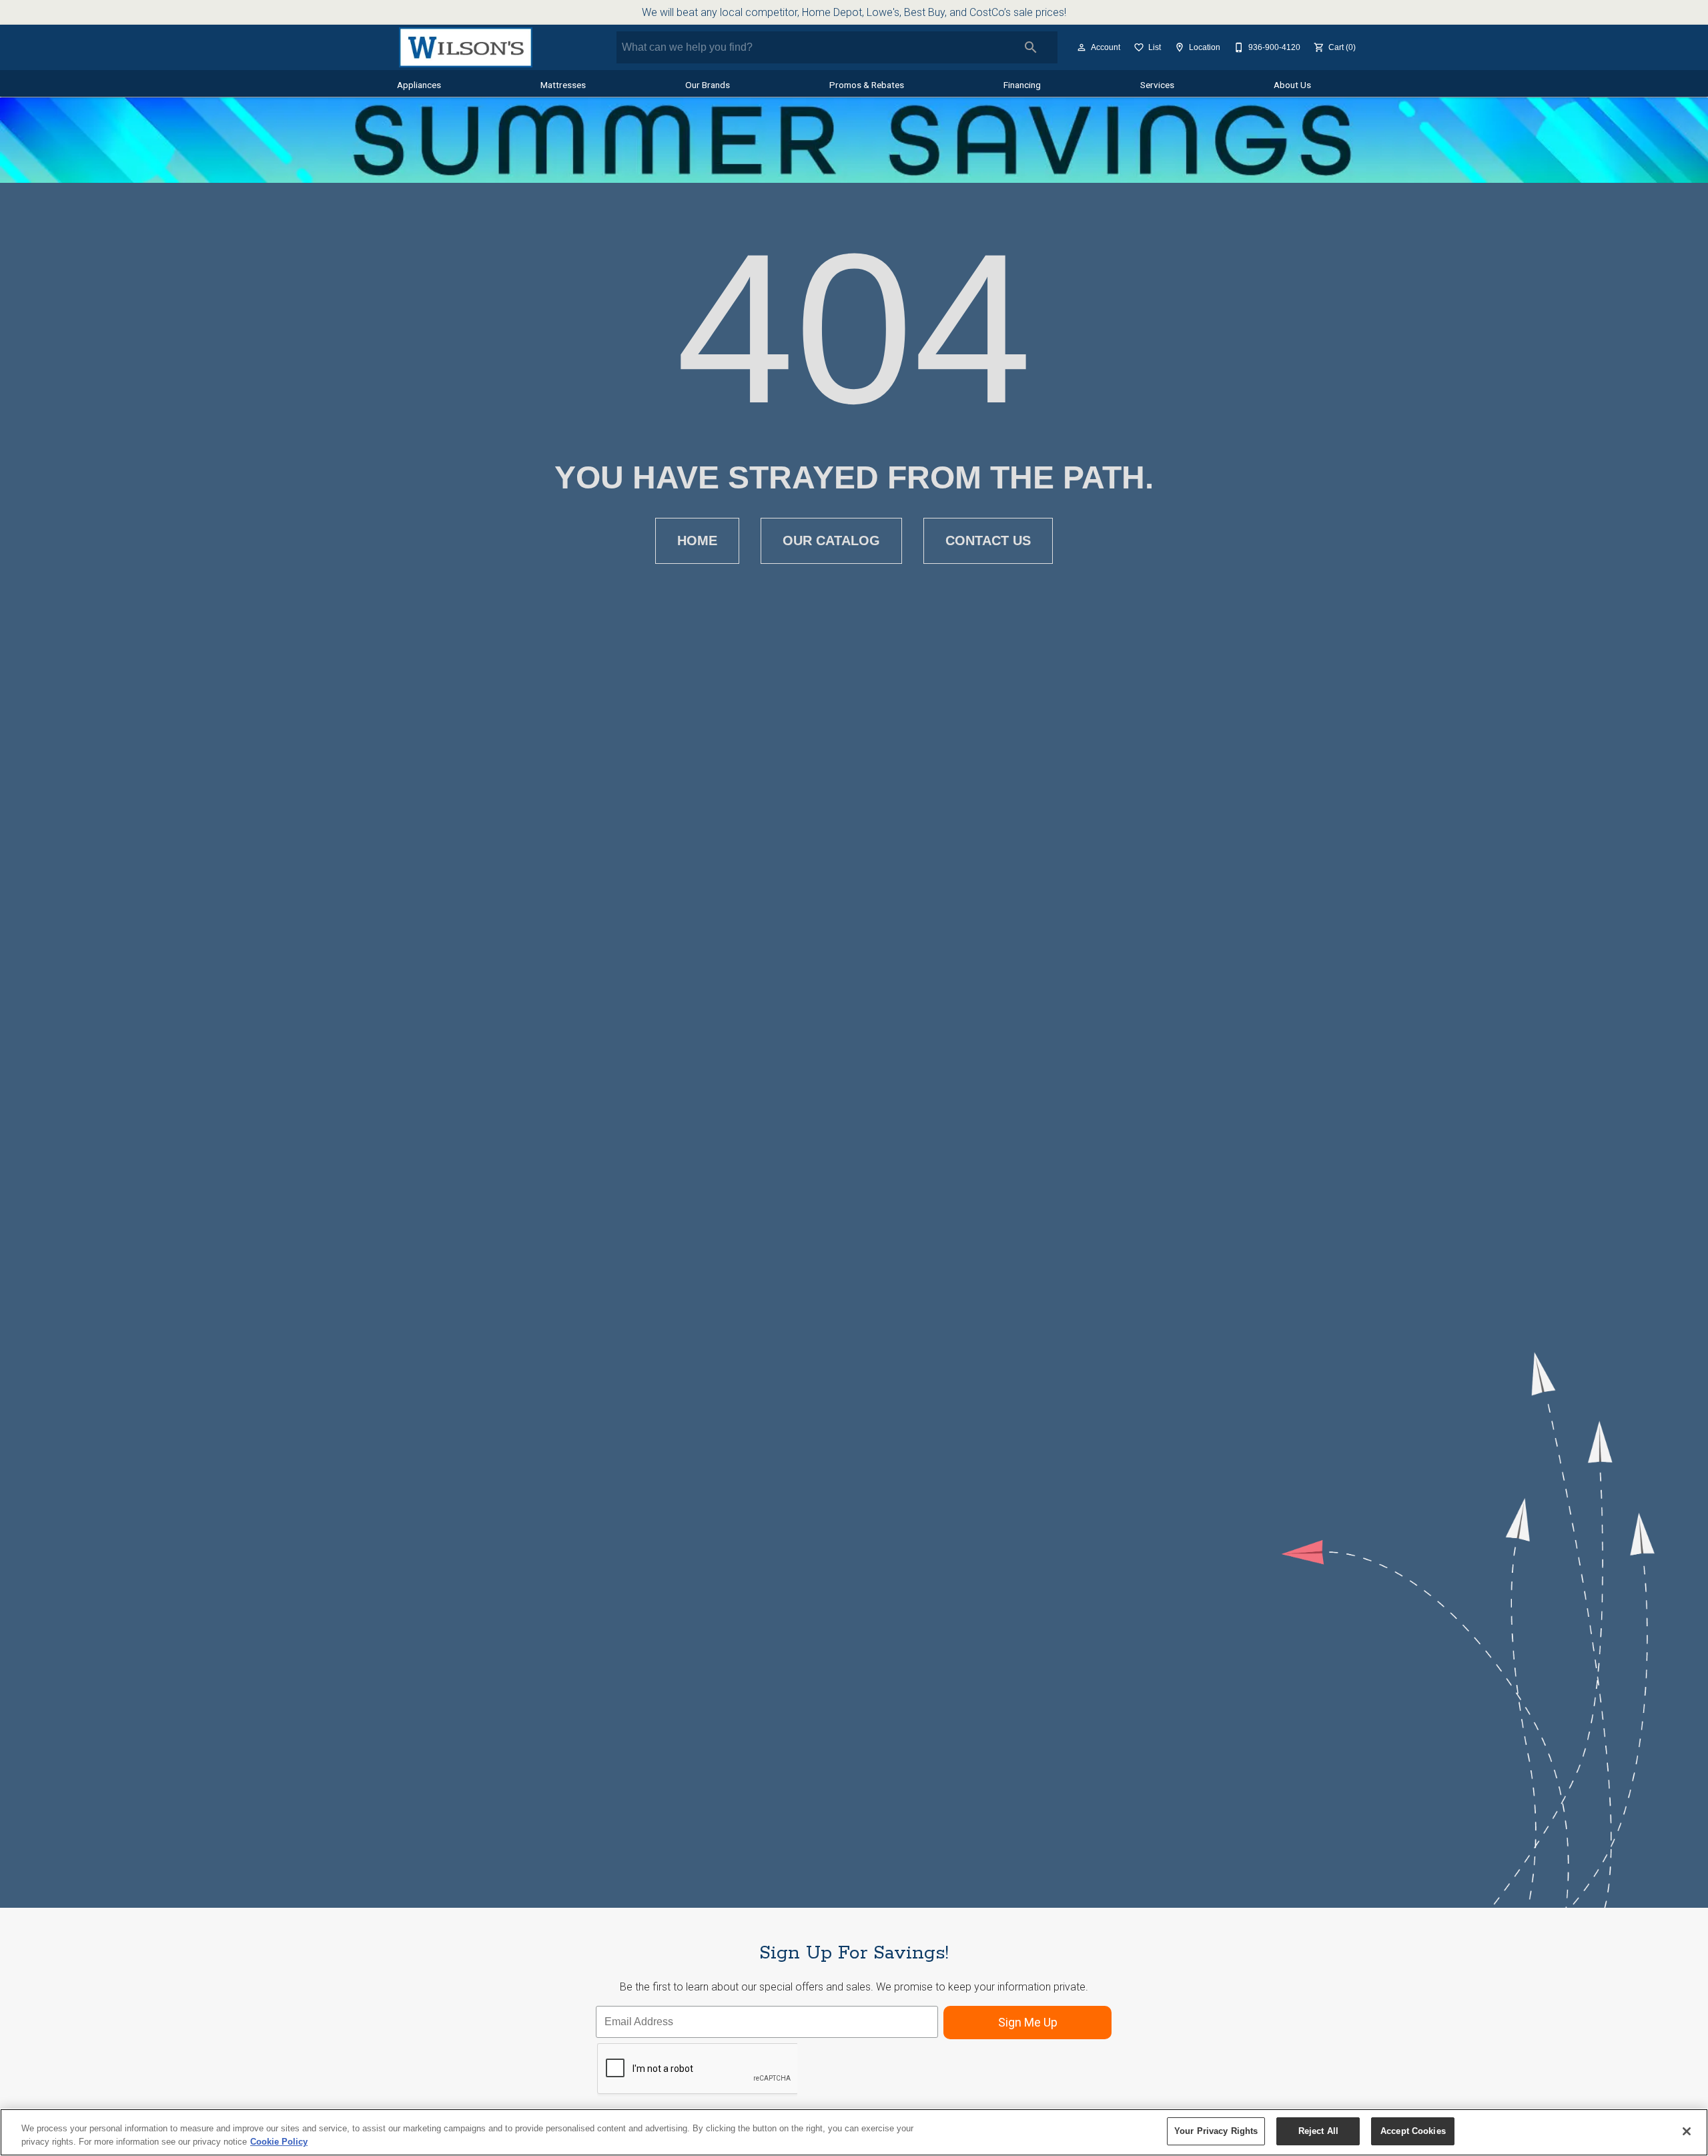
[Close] (1687, 2131)
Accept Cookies (1413, 2131)
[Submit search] (1031, 47)
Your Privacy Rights (1216, 2131)
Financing (1022, 85)
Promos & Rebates (867, 85)
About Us (1292, 85)
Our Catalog (831, 541)
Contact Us (988, 541)
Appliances (419, 85)
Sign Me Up (1028, 2022)
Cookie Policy (279, 2142)
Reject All (1318, 2131)
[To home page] (465, 47)
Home (697, 541)
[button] (1082, 47)
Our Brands (708, 85)
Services (1157, 85)
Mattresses (563, 85)
